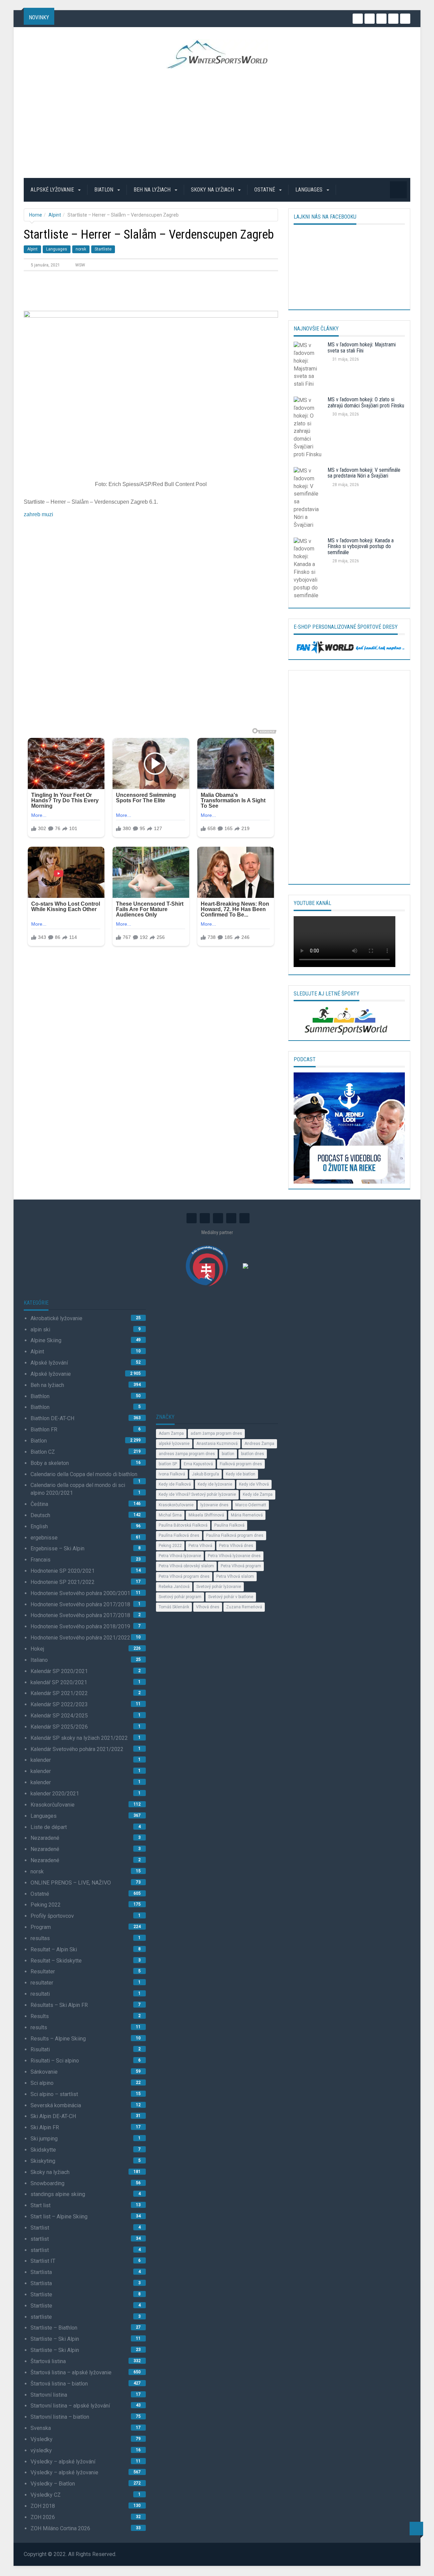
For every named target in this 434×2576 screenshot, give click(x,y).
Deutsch (40, 1515)
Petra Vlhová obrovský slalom (186, 1566)
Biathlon (40, 1396)
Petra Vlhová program (241, 1566)
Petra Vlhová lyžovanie (180, 1556)
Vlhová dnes (208, 1607)
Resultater (43, 1971)
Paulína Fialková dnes (179, 1535)
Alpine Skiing (46, 1340)
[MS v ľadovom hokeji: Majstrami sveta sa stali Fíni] (308, 367)
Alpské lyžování (49, 1363)
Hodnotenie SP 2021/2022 (63, 1582)
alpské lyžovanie (174, 1444)
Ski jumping (44, 2139)
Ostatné (265, 190)
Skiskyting (43, 2161)
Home (36, 215)
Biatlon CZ (43, 1452)
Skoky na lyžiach (213, 190)
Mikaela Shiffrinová (206, 1515)
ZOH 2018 (43, 2506)
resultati (40, 1994)
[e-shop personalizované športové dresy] (349, 647)
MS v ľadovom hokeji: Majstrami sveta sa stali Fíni (362, 348)
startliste (41, 2317)
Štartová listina (48, 2361)
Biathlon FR (44, 1430)
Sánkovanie (44, 2072)
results (39, 2027)
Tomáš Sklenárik (174, 1607)
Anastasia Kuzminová (217, 1444)
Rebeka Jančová (174, 1587)
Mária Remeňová (247, 1515)
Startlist (40, 2228)
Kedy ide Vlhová (254, 1484)
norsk (81, 249)
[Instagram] (358, 19)
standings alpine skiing (58, 2194)
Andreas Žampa (259, 1444)
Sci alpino (42, 2083)
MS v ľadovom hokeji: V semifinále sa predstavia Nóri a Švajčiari (364, 473)
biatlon (228, 1454)
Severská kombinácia (56, 2105)
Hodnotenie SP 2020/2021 (63, 1571)
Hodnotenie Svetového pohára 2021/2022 (80, 1638)
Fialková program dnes (241, 1464)
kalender (41, 1760)
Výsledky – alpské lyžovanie (64, 2472)
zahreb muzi (38, 514)
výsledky (41, 2450)
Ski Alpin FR (45, 2127)
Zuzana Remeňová (244, 1607)
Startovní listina (49, 2395)
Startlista (41, 2272)
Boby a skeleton (50, 1463)
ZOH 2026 (43, 2517)
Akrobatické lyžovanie (56, 1318)
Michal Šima (170, 1515)
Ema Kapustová (198, 1464)
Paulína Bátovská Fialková (183, 1525)
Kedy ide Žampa (258, 1494)
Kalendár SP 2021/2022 (59, 1693)
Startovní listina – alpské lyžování (70, 2406)
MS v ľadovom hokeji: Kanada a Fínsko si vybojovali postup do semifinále (361, 546)
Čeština (39, 1504)
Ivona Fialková (172, 1474)
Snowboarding (47, 2183)
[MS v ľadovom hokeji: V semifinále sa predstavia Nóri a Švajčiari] (308, 500)
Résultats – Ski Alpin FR (59, 2005)
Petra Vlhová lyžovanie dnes (234, 1556)
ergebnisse (44, 1538)
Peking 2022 (46, 1905)
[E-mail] (405, 19)
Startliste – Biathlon (54, 2328)
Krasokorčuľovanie (53, 1805)
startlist (40, 2239)
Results (40, 2016)
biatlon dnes (253, 1454)
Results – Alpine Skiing (58, 2039)
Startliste (103, 249)
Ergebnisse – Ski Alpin (57, 1548)
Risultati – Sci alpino (55, 2061)
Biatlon (104, 190)
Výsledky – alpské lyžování (63, 2462)
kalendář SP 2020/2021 (59, 1682)
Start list (41, 2205)
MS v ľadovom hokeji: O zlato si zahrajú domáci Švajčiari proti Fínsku (366, 402)
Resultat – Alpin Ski (54, 1949)
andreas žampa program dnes (187, 1454)
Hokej (37, 1649)
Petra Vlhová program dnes (184, 1576)
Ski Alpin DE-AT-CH (53, 2116)
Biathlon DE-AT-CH (52, 1418)
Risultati (40, 2049)
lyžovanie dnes (214, 1505)
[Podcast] (349, 1128)
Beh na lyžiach (153, 190)
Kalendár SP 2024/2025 (59, 1716)
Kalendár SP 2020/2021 (59, 1671)
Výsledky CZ (46, 2495)
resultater (42, 1983)
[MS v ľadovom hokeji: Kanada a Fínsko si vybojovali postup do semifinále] (308, 570)
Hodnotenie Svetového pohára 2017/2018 (80, 1604)
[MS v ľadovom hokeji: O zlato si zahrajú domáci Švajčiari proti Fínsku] (308, 429)
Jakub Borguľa (205, 1474)
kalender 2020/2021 (55, 1794)
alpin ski (40, 1330)
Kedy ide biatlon (241, 1474)
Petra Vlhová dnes (236, 1546)
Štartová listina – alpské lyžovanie (71, 2372)
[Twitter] (370, 19)
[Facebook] (393, 19)
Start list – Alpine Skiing (59, 2217)
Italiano (39, 1660)
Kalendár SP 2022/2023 (59, 1704)
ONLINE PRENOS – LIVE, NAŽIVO (71, 1883)
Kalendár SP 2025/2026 (59, 1727)
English (39, 1526)
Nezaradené (45, 1838)
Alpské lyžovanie (53, 190)
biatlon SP (168, 1464)
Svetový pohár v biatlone (231, 1597)
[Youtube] (381, 19)
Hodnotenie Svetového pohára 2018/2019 (80, 1626)
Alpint (55, 215)
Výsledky (42, 2439)
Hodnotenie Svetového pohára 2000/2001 (80, 1593)
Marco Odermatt (251, 1505)
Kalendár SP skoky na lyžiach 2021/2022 (79, 1738)
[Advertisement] (217, 123)
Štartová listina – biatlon (59, 2384)
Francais (41, 1560)
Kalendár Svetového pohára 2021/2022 (77, 1749)
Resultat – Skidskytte (56, 1961)
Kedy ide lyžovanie (215, 1484)
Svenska (41, 2428)
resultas (40, 1938)
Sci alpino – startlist (54, 2094)
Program (41, 1927)
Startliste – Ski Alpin (55, 2339)
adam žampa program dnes (216, 1433)
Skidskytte (43, 2150)
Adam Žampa (171, 1433)
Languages (310, 190)
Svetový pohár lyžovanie (219, 1587)
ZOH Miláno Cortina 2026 (60, 2528)
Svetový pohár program (180, 1597)
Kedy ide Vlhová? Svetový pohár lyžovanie (197, 1494)
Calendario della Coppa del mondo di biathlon (84, 1474)
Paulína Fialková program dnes (235, 1535)
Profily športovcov (52, 1916)
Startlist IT (43, 2261)
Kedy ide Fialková (175, 1484)
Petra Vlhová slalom (235, 1576)
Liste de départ (49, 1827)
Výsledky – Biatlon (53, 2484)
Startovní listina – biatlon (60, 2417)
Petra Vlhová (200, 1546)
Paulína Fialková (229, 1525)
